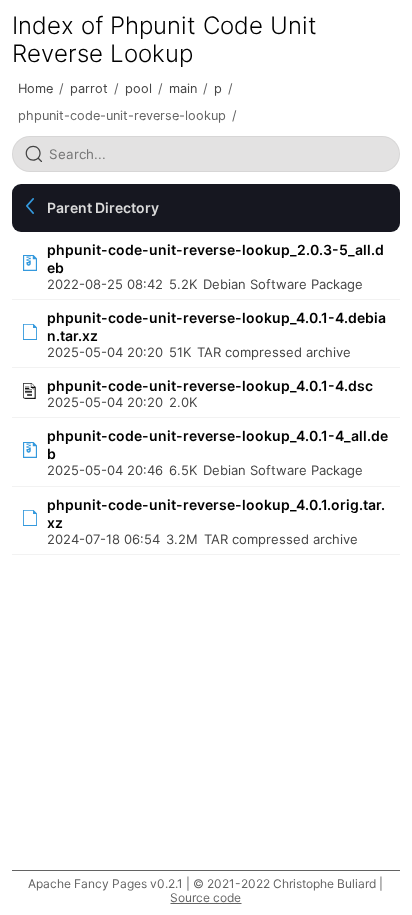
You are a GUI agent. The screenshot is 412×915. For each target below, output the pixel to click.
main (183, 88)
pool (138, 88)
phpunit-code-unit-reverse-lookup (122, 115)
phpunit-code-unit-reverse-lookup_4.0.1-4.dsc (210, 385)
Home (35, 88)
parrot (89, 88)
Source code (205, 897)
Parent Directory (103, 207)
